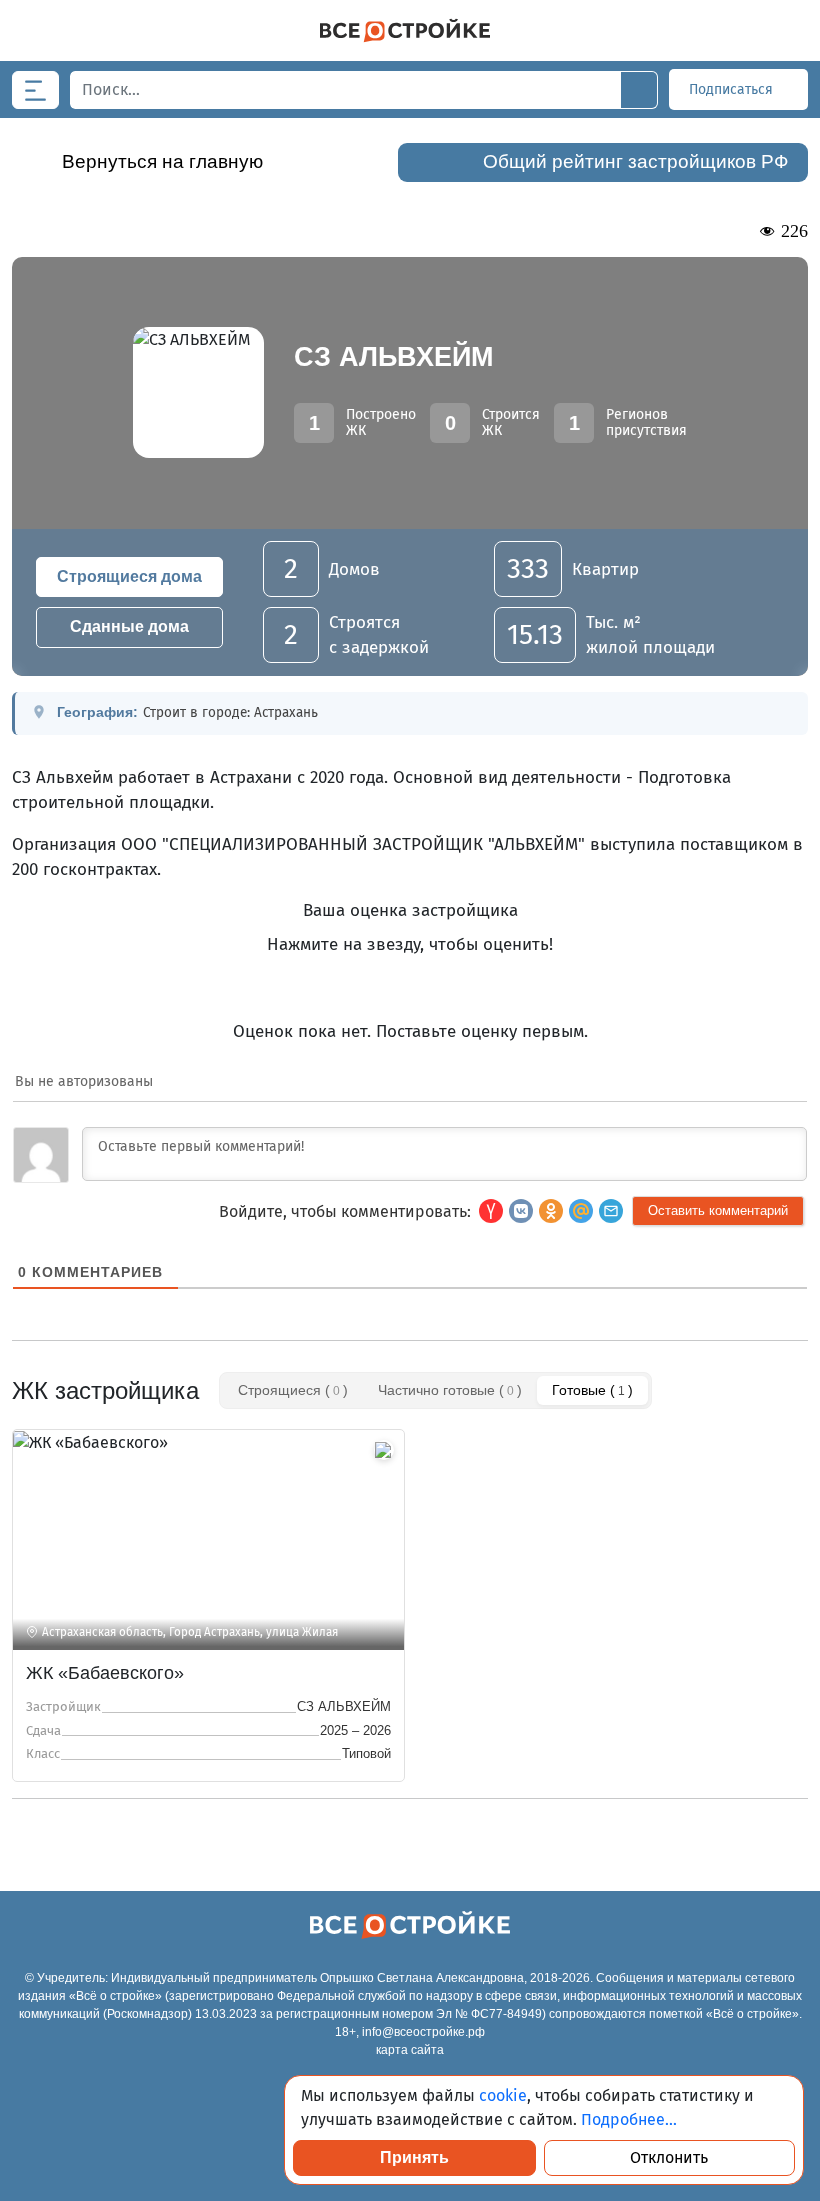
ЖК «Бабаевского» (105, 1673)
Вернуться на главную (162, 161)
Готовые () (592, 1390)
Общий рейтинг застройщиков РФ (635, 161)
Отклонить (669, 2157)
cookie (503, 2095)
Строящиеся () (293, 1390)
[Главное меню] (35, 90)
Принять (414, 2157)
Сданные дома (129, 626)
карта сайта (410, 2050)
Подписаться (733, 89)
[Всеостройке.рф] (405, 30)
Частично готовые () (450, 1390)
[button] (611, 1211)
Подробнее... (629, 2119)
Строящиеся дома (129, 576)
